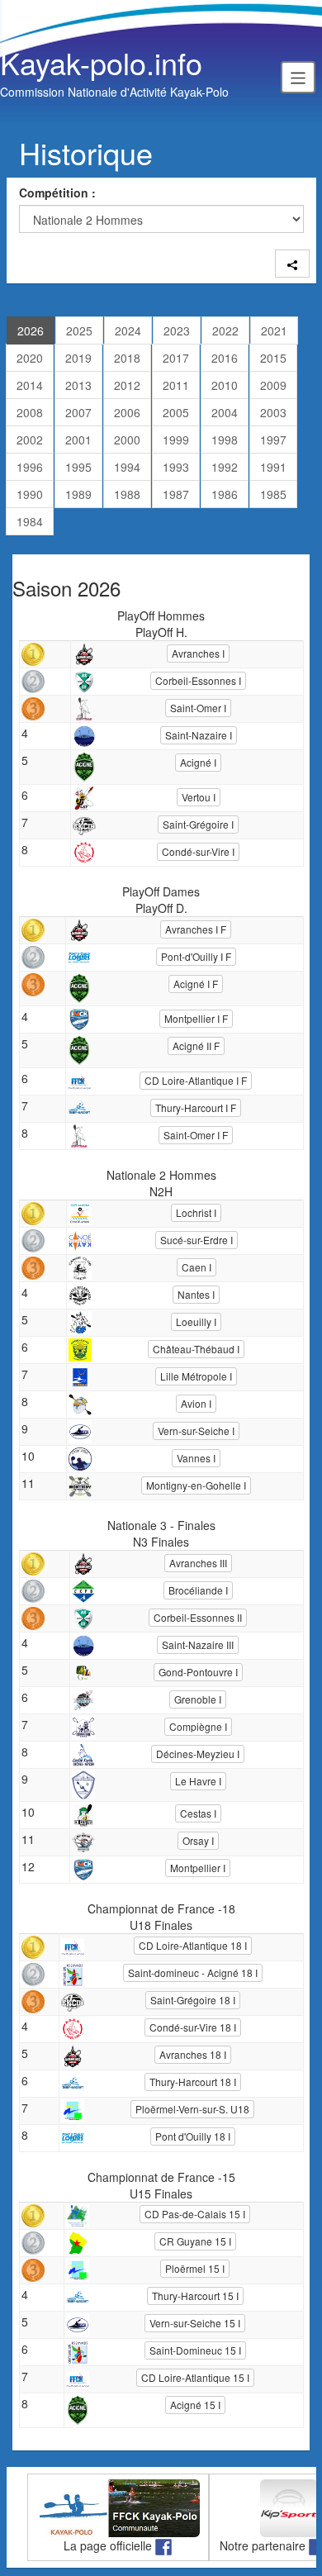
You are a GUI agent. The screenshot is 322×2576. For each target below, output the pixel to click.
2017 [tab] (176, 358)
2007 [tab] (78, 412)
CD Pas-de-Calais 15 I (195, 2214)
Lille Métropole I (196, 1376)
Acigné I (198, 762)
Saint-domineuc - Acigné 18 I (193, 1972)
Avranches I (198, 653)
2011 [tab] (176, 385)
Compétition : (57, 192)
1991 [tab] (273, 467)
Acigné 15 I (195, 2405)
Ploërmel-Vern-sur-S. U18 (192, 2109)
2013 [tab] (78, 385)
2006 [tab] (127, 412)
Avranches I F (196, 929)
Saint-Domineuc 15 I (195, 2350)
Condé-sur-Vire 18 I (193, 2027)
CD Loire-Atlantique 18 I (193, 1945)
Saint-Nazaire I (199, 735)
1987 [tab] (176, 494)
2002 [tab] (30, 440)
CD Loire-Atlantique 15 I (195, 2377)
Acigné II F (196, 1046)
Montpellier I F (196, 1018)
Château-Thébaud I (196, 1349)
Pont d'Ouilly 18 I (193, 2136)
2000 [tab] (127, 440)
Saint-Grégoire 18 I (193, 2000)
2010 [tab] (225, 385)
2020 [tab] (30, 358)
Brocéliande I (198, 1590)
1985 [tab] (273, 494)
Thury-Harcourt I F (196, 1107)
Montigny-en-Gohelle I (196, 1485)
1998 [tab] (225, 440)
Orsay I (198, 1840)
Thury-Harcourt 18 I (193, 2082)
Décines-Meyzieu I (198, 1754)
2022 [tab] (225, 330)
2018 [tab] (127, 358)
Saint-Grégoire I (198, 824)
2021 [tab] (274, 330)
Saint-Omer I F (196, 1135)
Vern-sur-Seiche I (196, 1431)
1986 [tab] (225, 494)
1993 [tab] (176, 467)
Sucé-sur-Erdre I (197, 1240)
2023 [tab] (177, 330)
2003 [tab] (273, 412)
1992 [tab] (225, 467)
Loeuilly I (196, 1321)
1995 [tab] (78, 467)
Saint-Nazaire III (198, 1644)
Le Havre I (198, 1781)
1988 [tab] (127, 494)
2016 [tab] (225, 358)
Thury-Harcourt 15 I (195, 2296)
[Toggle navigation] (298, 77)
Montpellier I (198, 1868)
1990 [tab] (30, 494)
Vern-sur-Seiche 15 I (195, 2323)
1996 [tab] (30, 467)
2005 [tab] (176, 412)
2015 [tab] (273, 358)
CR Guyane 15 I (195, 2241)
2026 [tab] (31, 330)
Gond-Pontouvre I (198, 1672)
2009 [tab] (273, 385)
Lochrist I (196, 1212)
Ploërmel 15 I (195, 2268)
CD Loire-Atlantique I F (196, 1080)
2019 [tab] (78, 358)
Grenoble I (198, 1699)
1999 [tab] (176, 440)
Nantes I (196, 1294)
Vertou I (199, 797)
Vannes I (196, 1458)
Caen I (197, 1267)
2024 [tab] (128, 330)
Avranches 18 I (193, 2054)
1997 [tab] (273, 440)
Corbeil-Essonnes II (198, 1617)
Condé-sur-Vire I (198, 851)
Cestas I (198, 1813)
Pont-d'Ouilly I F (196, 956)
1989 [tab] (78, 494)
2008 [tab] (30, 412)
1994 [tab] (127, 467)
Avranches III (198, 1563)
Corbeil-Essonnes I (198, 680)
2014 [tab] (30, 385)
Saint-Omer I (198, 708)
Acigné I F (196, 984)
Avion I (196, 1403)
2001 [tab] (78, 440)
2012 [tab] (127, 385)
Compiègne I (198, 1726)
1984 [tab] (30, 521)
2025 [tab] (79, 330)
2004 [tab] (225, 412)
